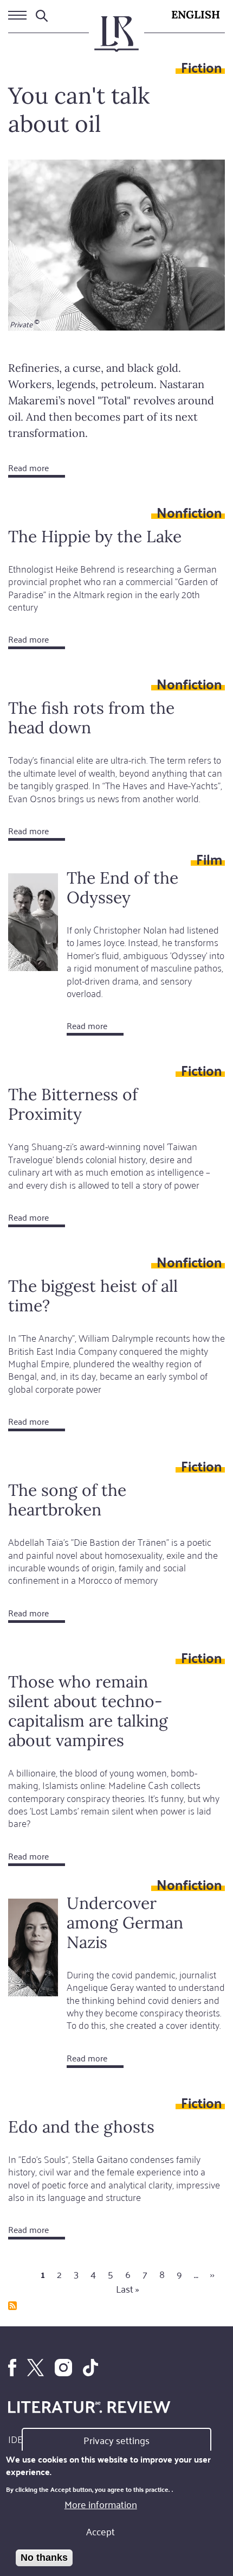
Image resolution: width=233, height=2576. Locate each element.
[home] (116, 39)
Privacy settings (116, 2440)
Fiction (202, 67)
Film (209, 859)
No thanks (44, 2558)
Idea (18, 2439)
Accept (101, 2531)
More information (101, 2504)
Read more (37, 469)
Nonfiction (189, 512)
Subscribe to (12, 2306)
